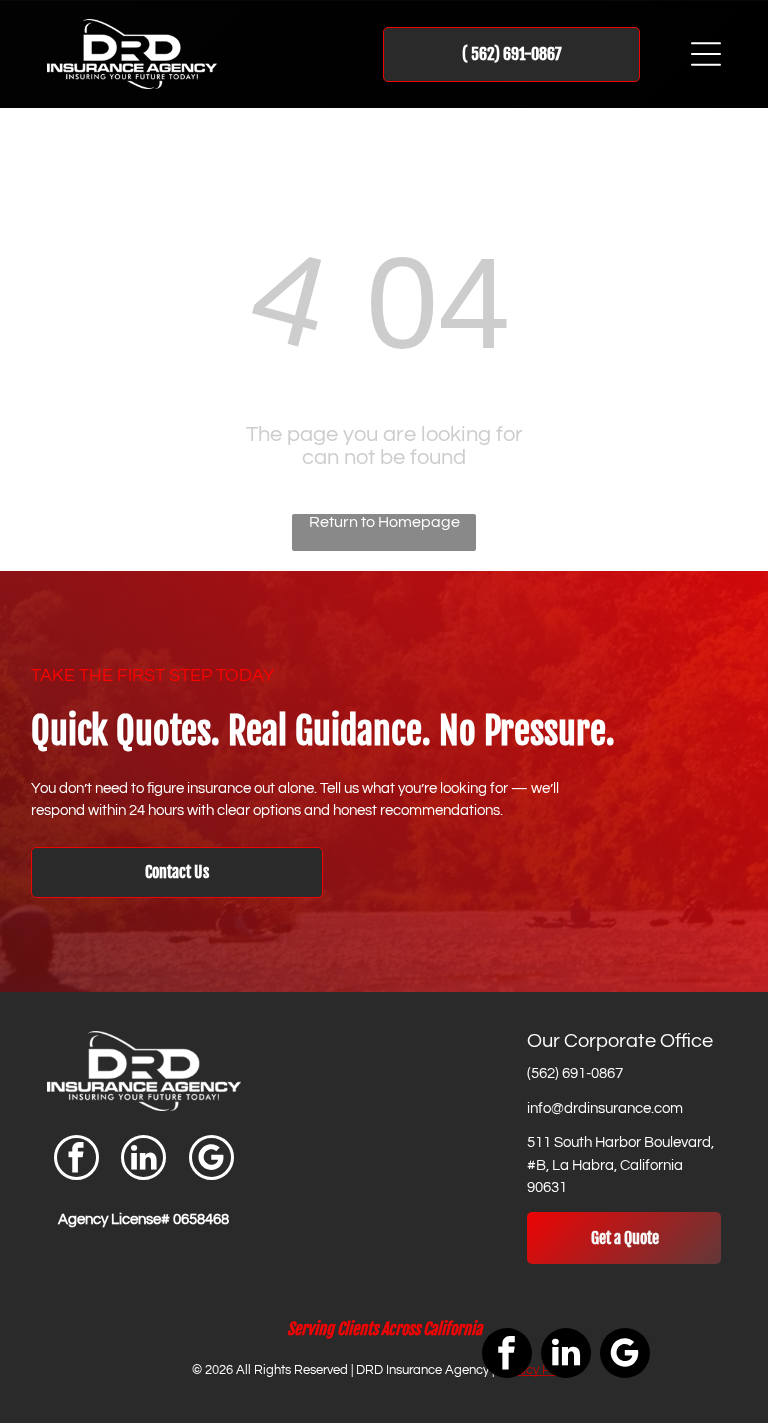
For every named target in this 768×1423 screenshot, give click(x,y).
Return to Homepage (384, 522)
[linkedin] (143, 1160)
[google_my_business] (211, 1160)
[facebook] (76, 1160)
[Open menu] (706, 54)
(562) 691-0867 (575, 1073)
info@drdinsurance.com (605, 1108)
